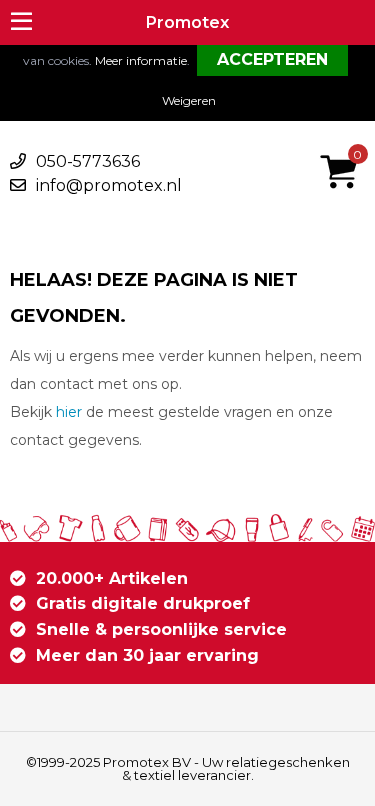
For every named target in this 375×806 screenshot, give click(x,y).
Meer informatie (141, 60)
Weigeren (189, 100)
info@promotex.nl (109, 185)
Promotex (187, 22)
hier (69, 412)
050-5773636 (88, 161)
